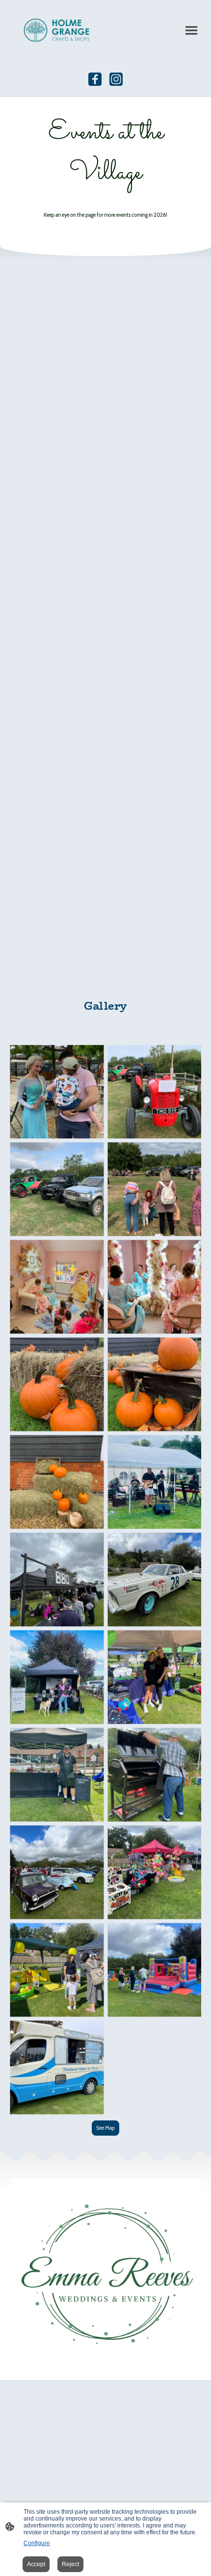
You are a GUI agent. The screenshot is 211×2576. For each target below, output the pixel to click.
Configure (37, 2543)
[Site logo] (57, 30)
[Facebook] (95, 79)
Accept (36, 2564)
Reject (70, 2564)
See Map (105, 2128)
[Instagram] (116, 79)
